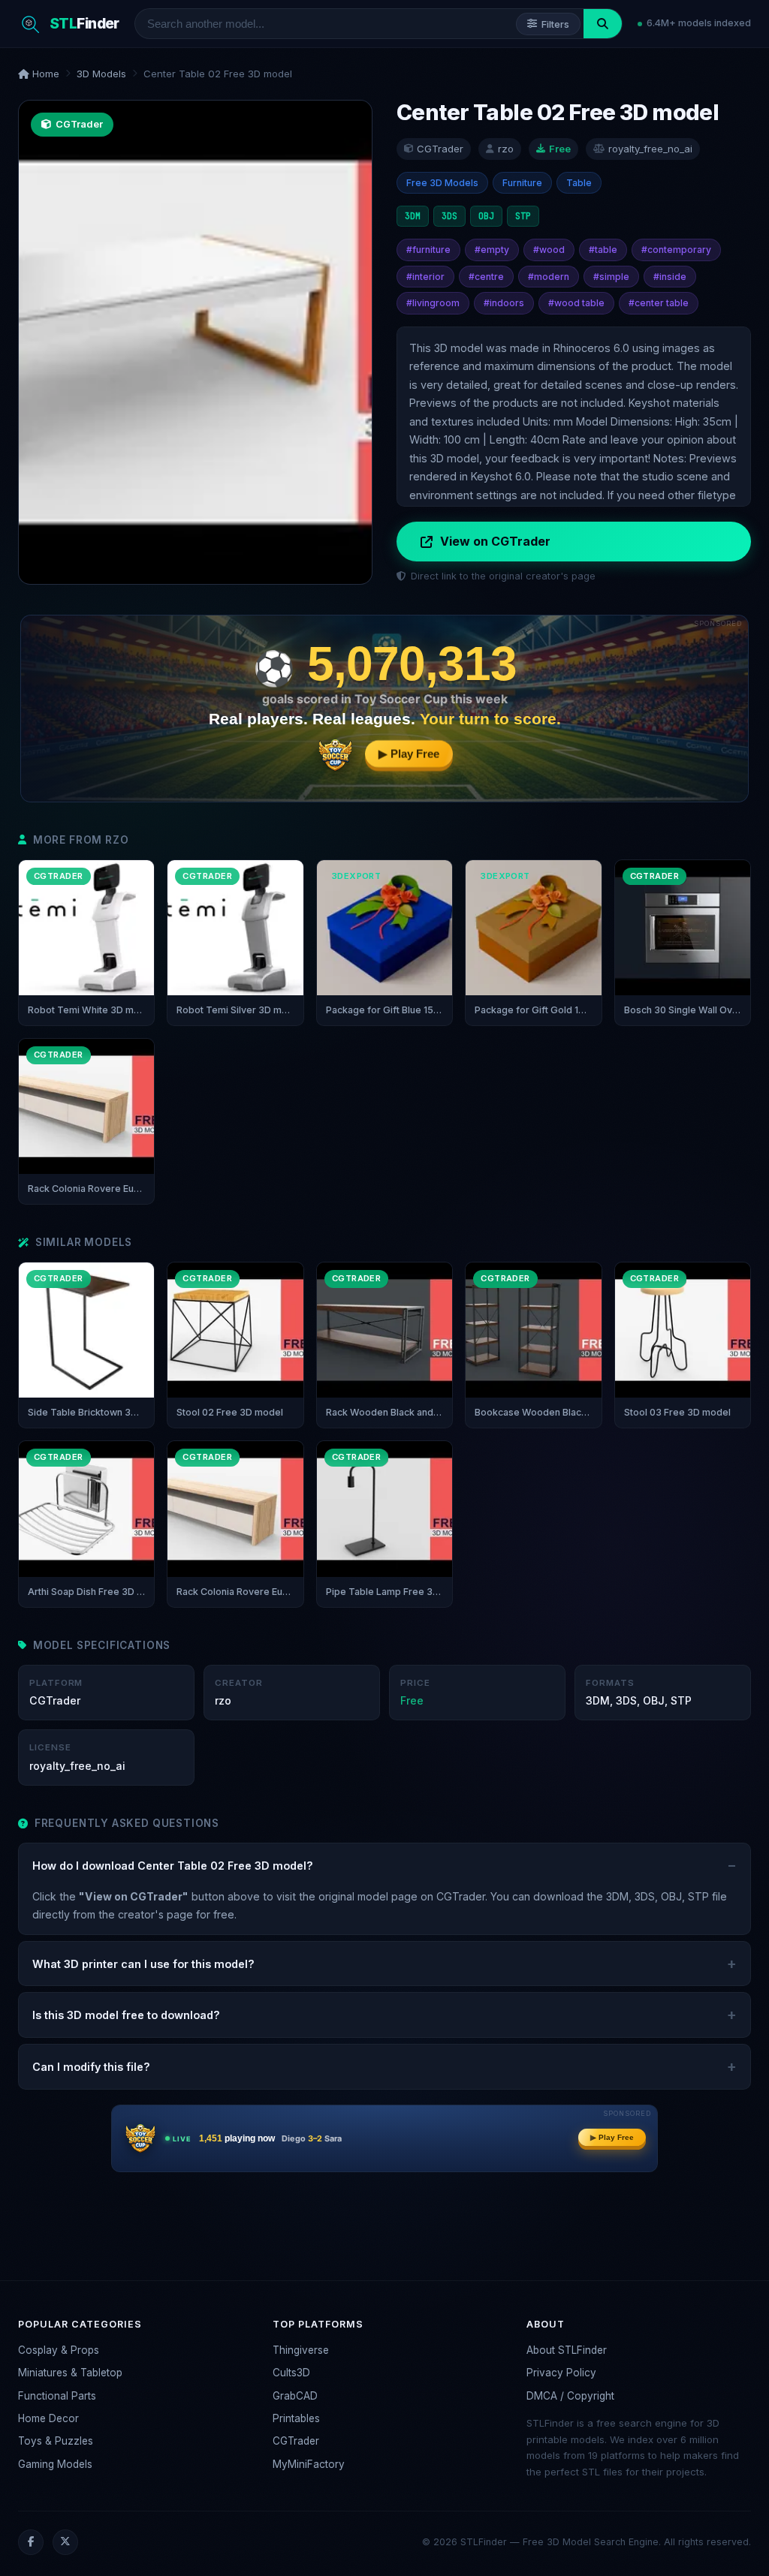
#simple (611, 277)
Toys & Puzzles (56, 2441)
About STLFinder (567, 2350)
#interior (425, 277)
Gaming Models (55, 2464)
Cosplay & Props (59, 2350)
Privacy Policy (561, 2373)
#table (603, 250)
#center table (659, 303)
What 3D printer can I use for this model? (143, 1964)
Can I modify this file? (91, 2067)
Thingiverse (301, 2350)
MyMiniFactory (309, 2464)
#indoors (504, 303)
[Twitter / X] (65, 2542)
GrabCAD (295, 2396)
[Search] (603, 24)
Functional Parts (57, 2396)
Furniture (522, 183)
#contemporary (676, 250)
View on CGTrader (495, 541)
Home (44, 74)
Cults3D (291, 2373)
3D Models (101, 74)
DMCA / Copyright (570, 2396)
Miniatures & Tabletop (70, 2373)
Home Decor (48, 2418)
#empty (492, 250)
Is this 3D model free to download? (126, 2015)
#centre (486, 277)
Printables (296, 2418)
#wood (549, 250)
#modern (549, 277)
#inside (670, 277)
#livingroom (433, 303)
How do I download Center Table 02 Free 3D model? (173, 1866)
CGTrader (296, 2441)
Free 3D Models (442, 183)
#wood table (576, 303)
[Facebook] (31, 2542)
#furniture (428, 250)
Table (579, 183)
